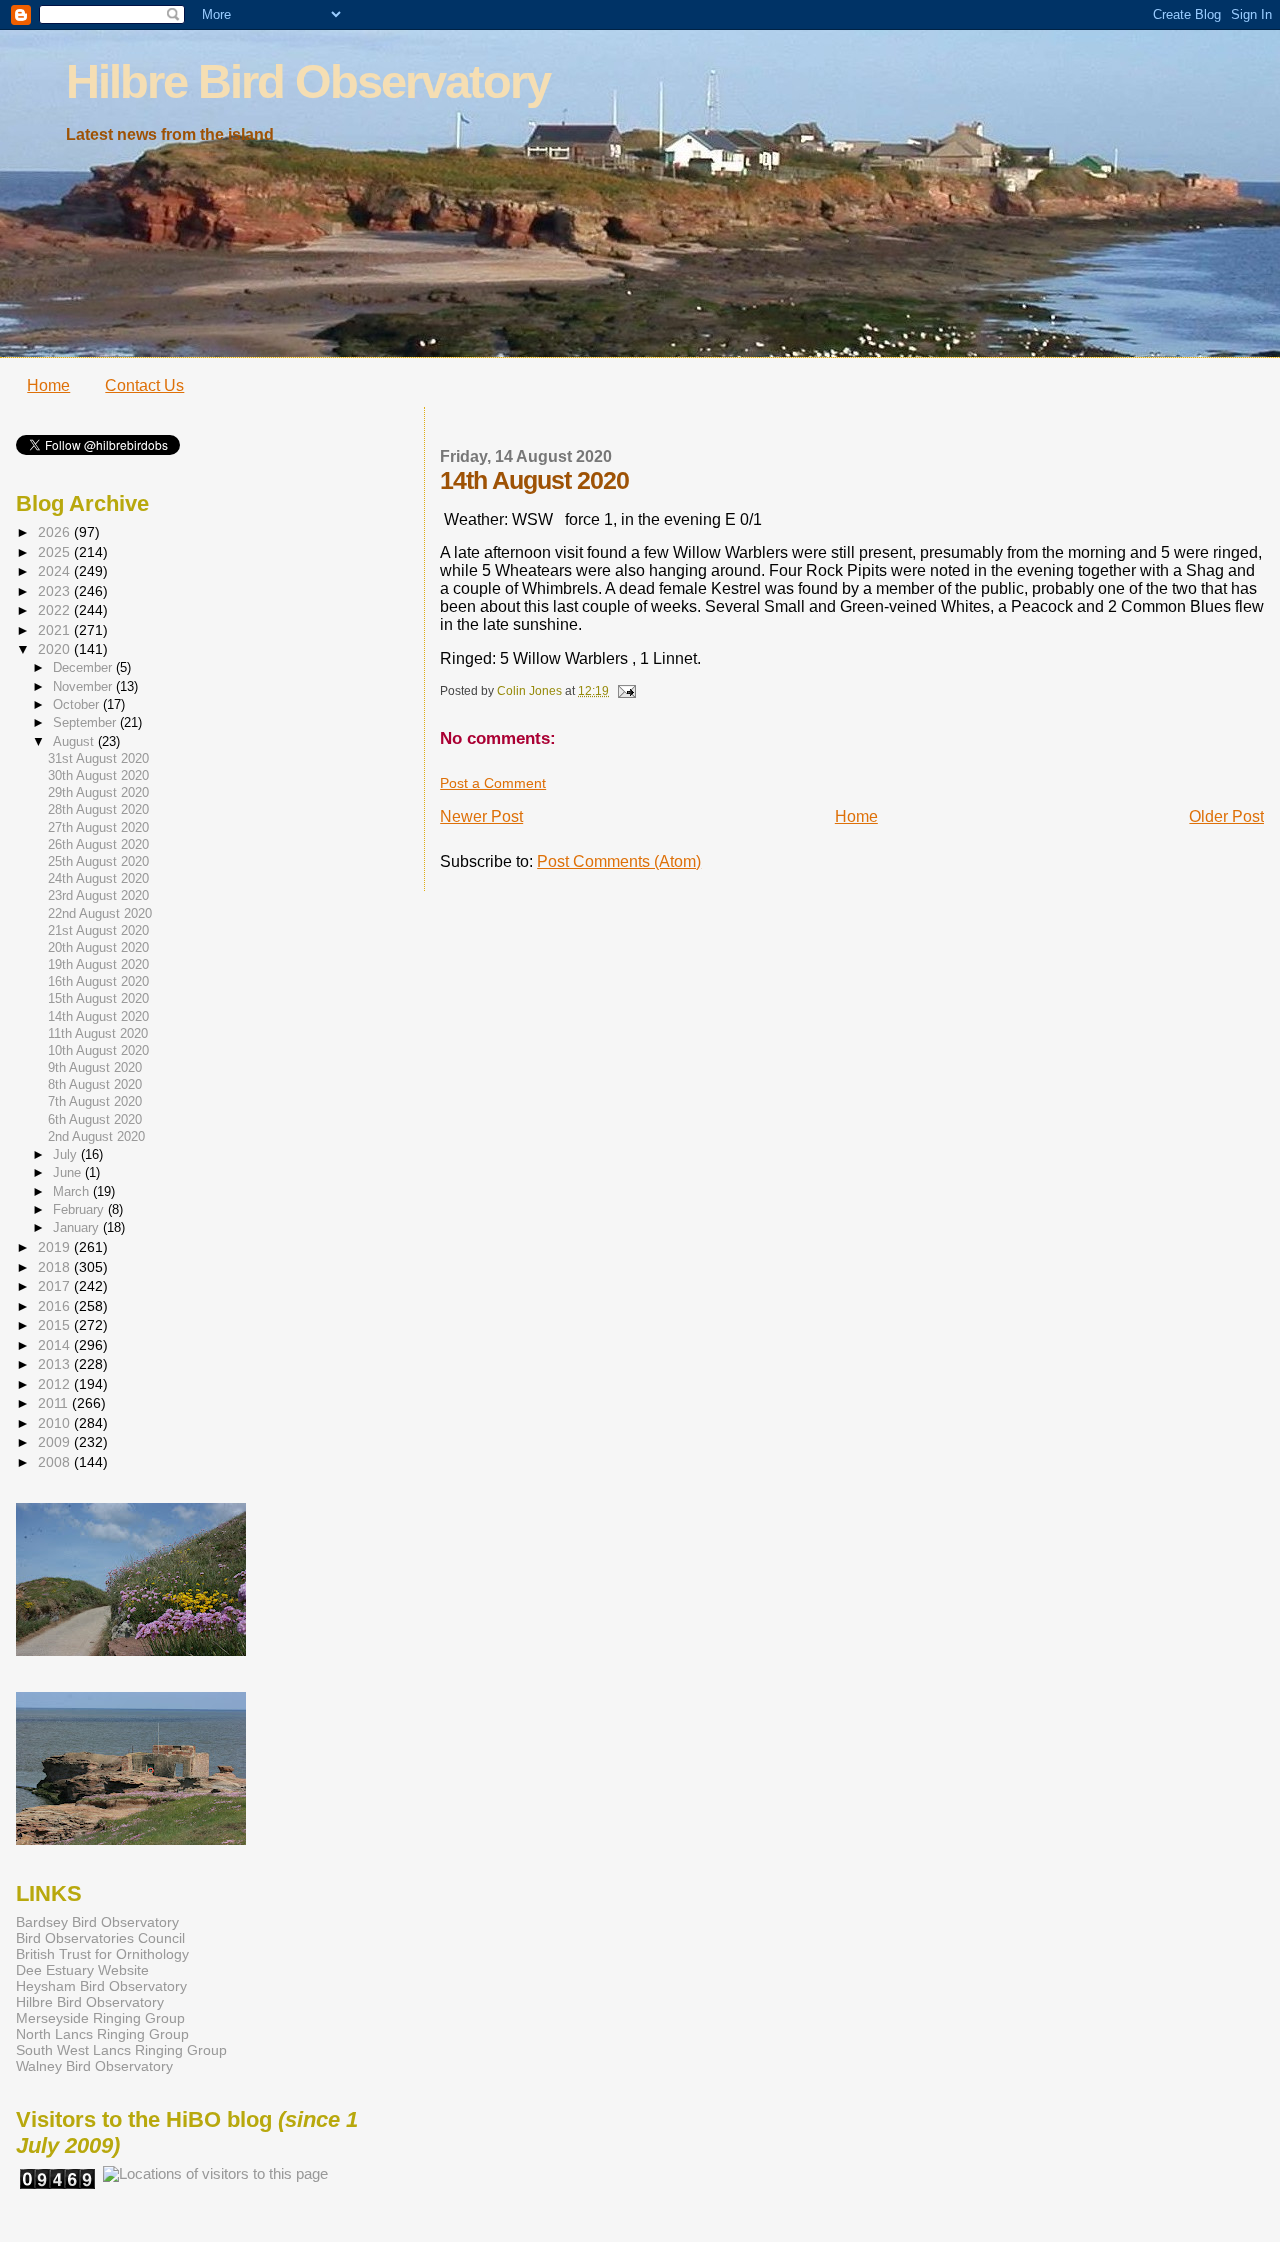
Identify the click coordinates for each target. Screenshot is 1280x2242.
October (78, 704)
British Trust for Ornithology (102, 1954)
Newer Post (481, 816)
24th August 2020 (98, 879)
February (80, 1209)
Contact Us (144, 385)
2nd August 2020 (96, 1137)
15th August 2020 (98, 999)
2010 (56, 1423)
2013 (56, 1364)
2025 (56, 552)
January (78, 1227)
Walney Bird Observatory (94, 2066)
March (73, 1191)
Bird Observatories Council (100, 1938)
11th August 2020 (98, 1034)
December (84, 667)
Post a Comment (493, 783)
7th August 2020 (95, 1102)
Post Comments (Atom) (619, 861)
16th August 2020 (98, 982)
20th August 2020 (98, 948)
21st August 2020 (98, 931)
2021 (56, 630)
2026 (56, 532)
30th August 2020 (98, 776)
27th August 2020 (98, 828)
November (84, 686)
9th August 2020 (95, 1068)
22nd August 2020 (100, 914)
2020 (56, 649)
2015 (56, 1325)
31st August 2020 (98, 759)
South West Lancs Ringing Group (121, 2050)
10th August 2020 (98, 1051)
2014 (56, 1345)
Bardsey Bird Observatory (97, 1922)
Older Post (1226, 816)
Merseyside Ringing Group (100, 2018)
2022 (56, 610)
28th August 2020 (98, 810)
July (67, 1154)
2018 (56, 1267)
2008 (56, 1462)
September (86, 722)
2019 (56, 1247)
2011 (55, 1403)
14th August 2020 (98, 1017)
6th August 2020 (95, 1120)
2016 (56, 1306)
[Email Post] (625, 691)
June (69, 1172)
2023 (56, 591)
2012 (56, 1384)
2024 (56, 571)
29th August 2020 (98, 793)
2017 (56, 1286)
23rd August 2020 (98, 896)
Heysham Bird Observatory (101, 1986)
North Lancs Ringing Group (102, 2034)
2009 (56, 1442)
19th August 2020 (98, 965)
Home (48, 385)
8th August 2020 (95, 1085)
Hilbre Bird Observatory (308, 82)
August (75, 741)
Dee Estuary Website (82, 1970)
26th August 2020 (98, 845)
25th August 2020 (98, 862)
